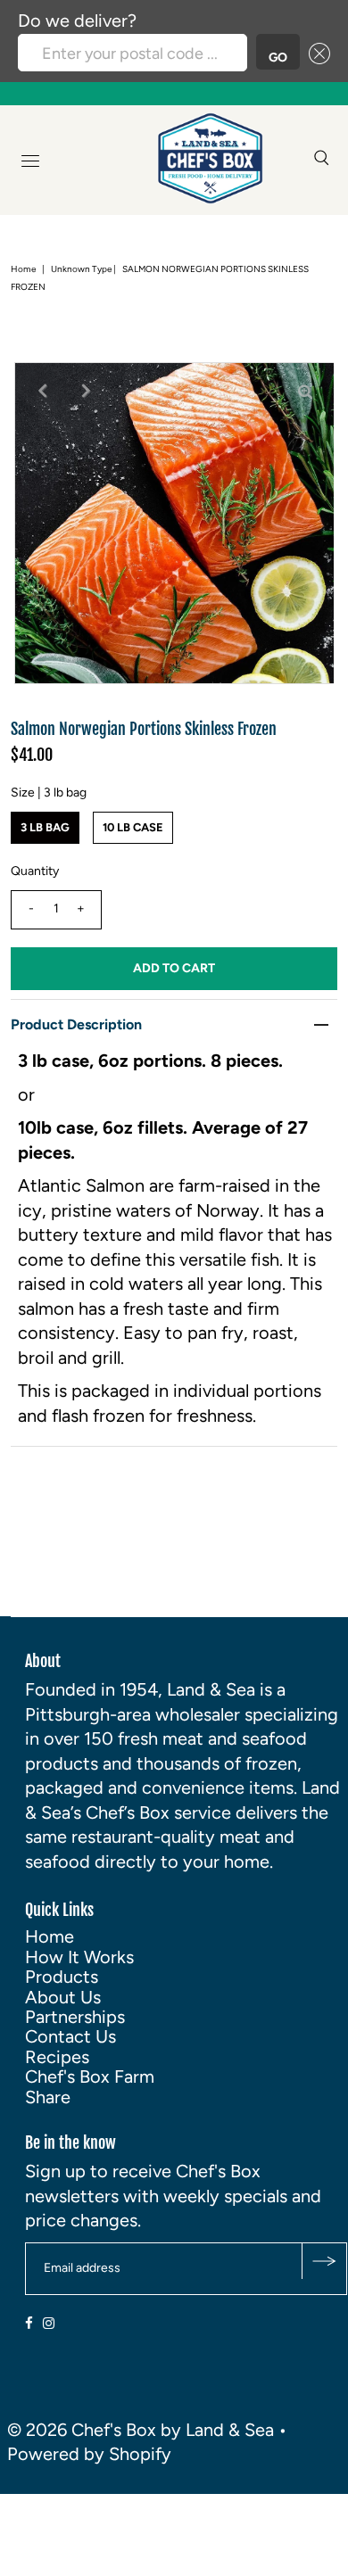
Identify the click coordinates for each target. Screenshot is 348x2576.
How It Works (79, 1957)
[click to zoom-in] (305, 391)
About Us (63, 1997)
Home (23, 269)
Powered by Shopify (89, 2454)
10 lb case (133, 827)
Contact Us (70, 2036)
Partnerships (75, 2017)
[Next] (87, 391)
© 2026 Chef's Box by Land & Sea (141, 2430)
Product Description (76, 1024)
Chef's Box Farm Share (90, 2086)
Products (62, 1977)
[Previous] (43, 391)
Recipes (57, 2057)
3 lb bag (45, 827)
